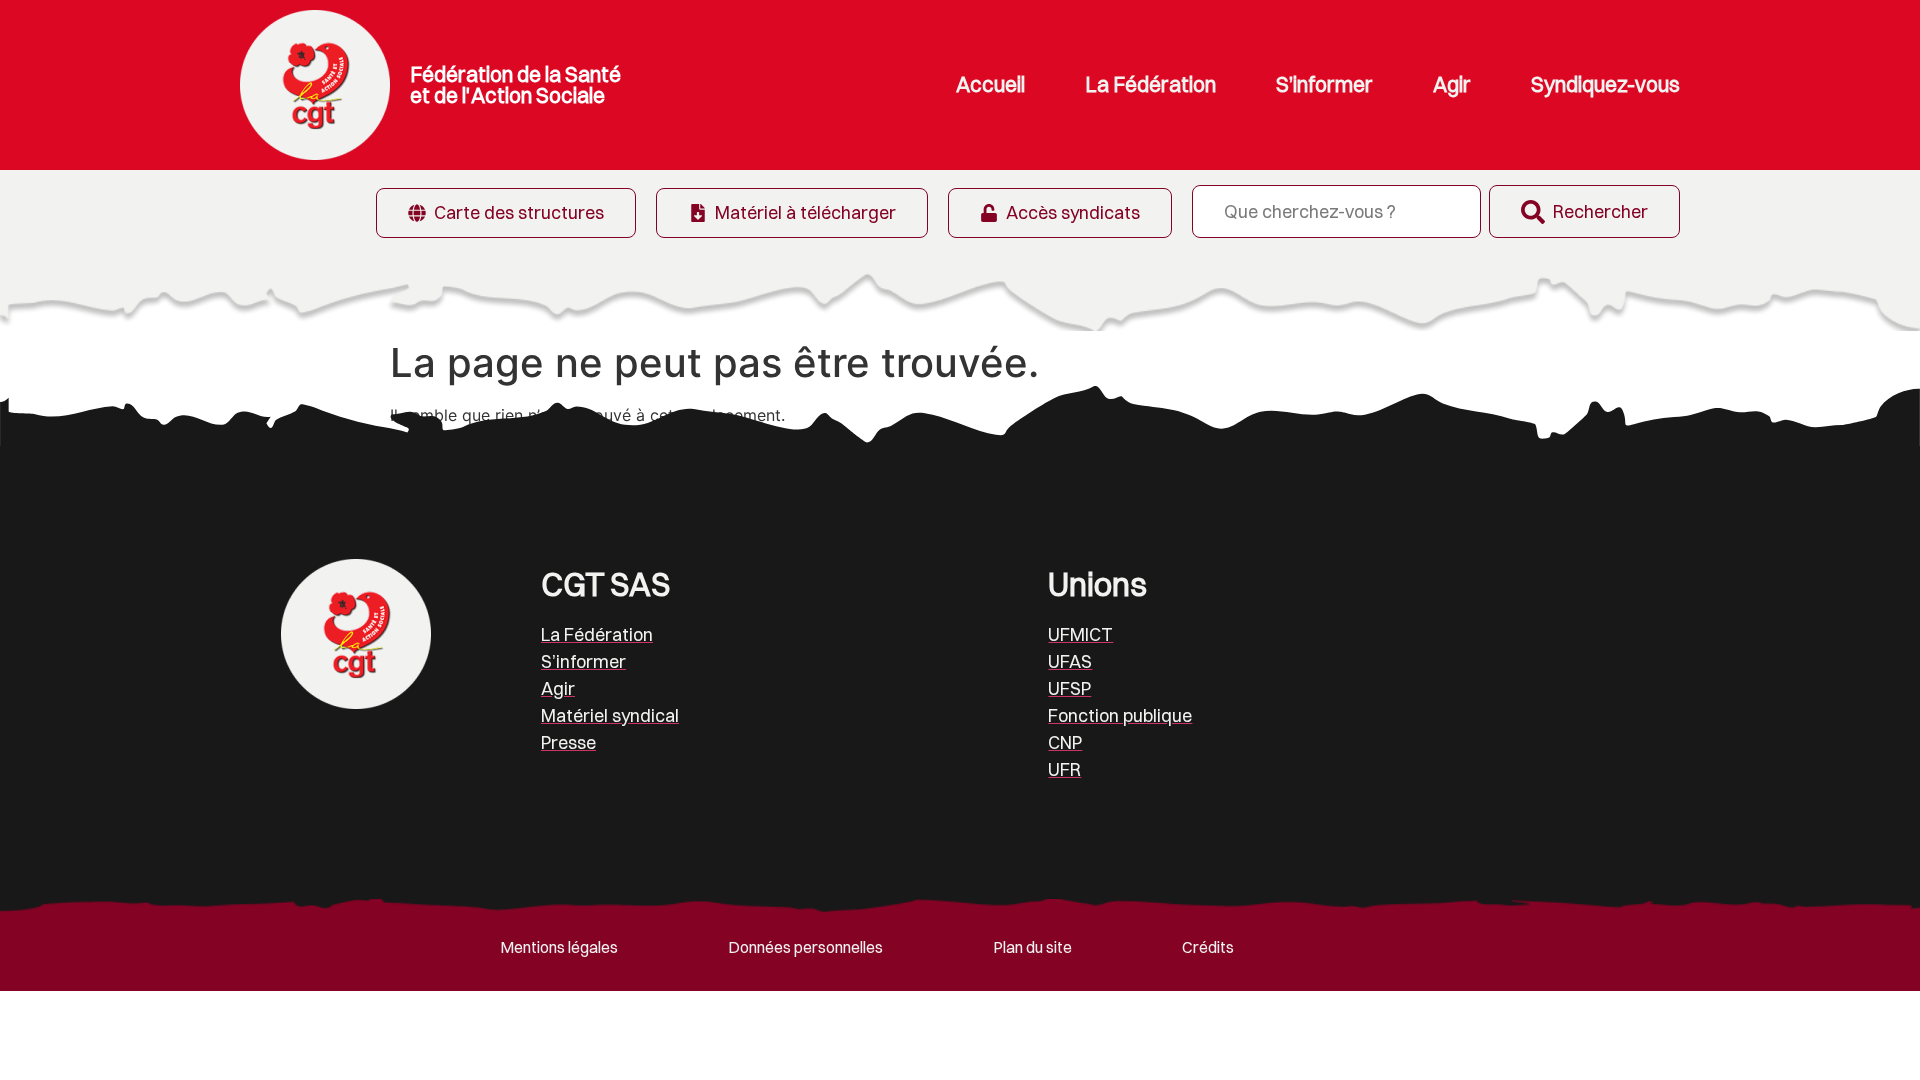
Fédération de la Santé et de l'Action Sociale (515, 84)
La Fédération (1150, 84)
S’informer (1324, 84)
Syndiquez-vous (1605, 84)
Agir (1452, 84)
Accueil (990, 84)
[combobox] (1336, 211)
